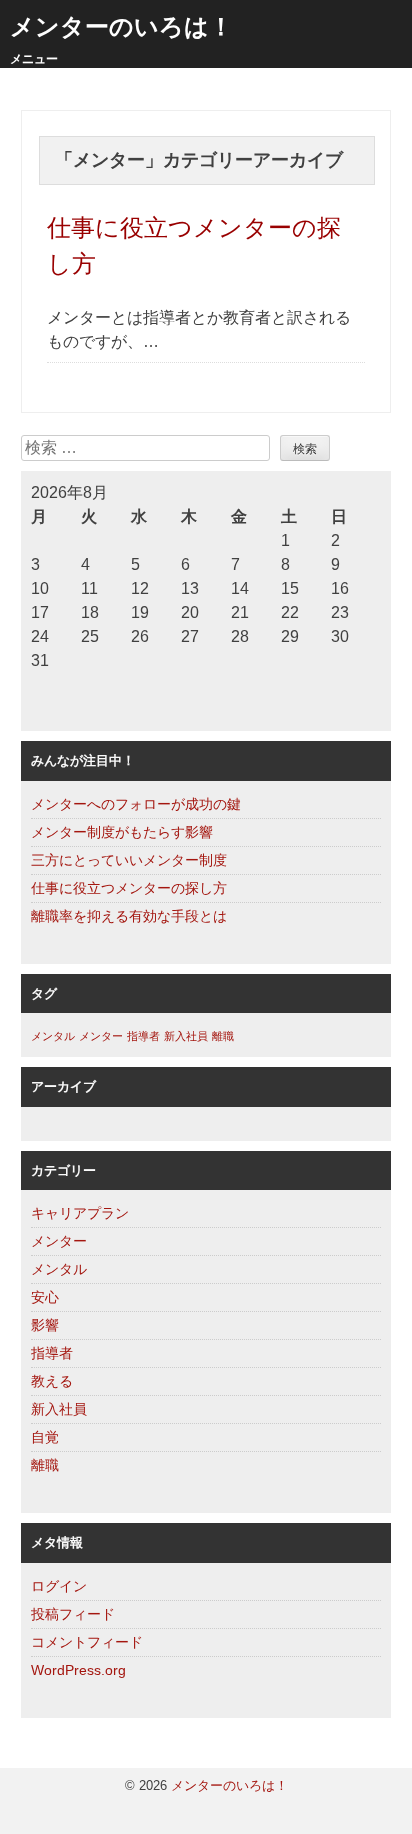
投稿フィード (73, 1614)
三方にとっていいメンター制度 (129, 860)
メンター (101, 1036)
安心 (45, 1297)
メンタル (53, 1036)
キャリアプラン (80, 1213)
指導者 (143, 1036)
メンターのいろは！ (121, 26)
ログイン (59, 1586)
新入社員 (186, 1036)
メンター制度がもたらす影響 (122, 832)
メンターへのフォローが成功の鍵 (136, 804)
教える (52, 1381)
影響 (45, 1325)
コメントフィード (87, 1642)
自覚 (45, 1437)
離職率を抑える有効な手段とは (129, 916)
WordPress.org (78, 1670)
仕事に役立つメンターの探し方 (129, 888)
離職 (223, 1036)
